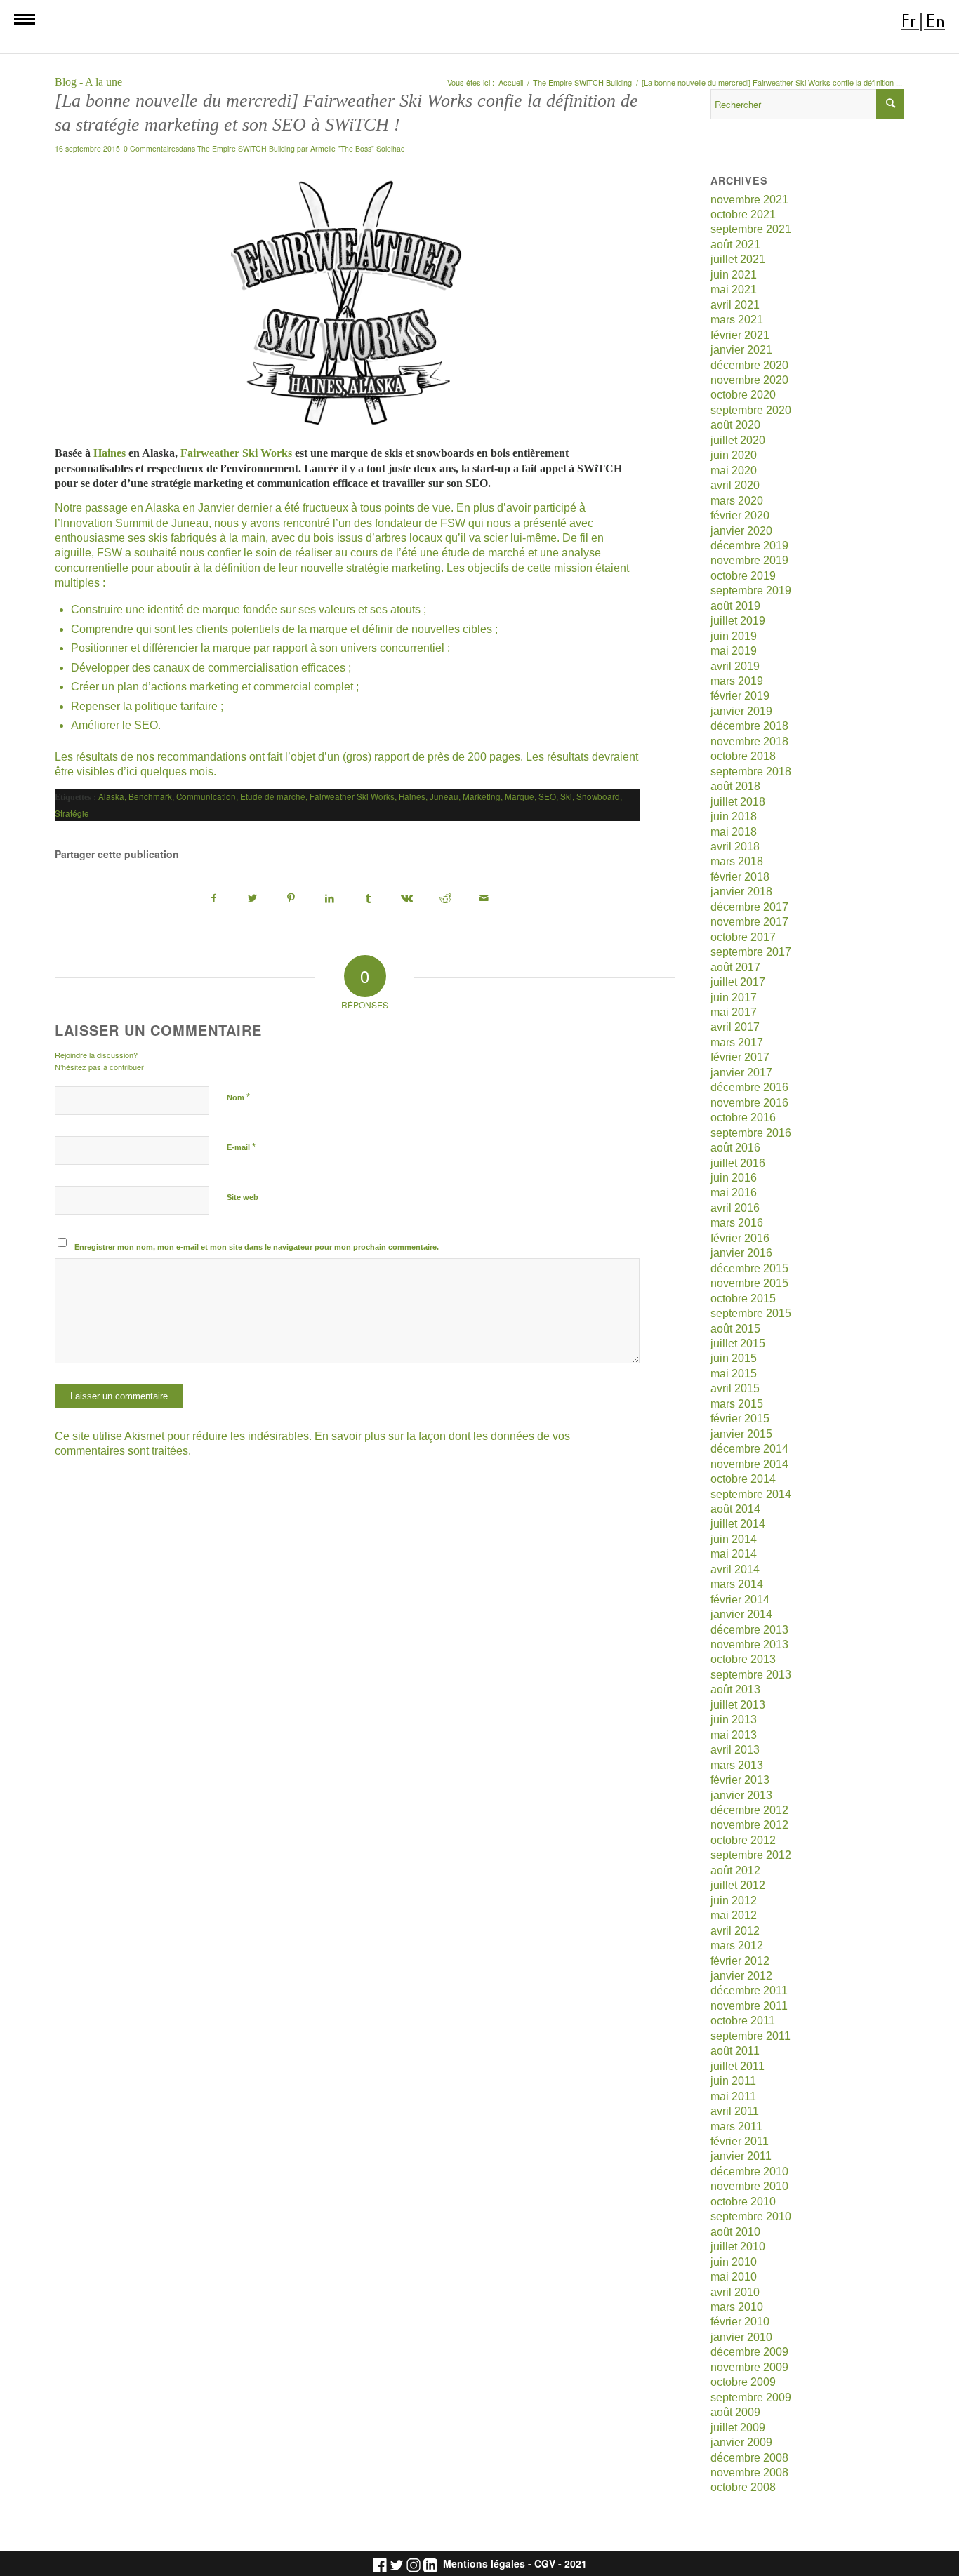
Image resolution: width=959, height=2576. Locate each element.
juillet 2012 (738, 1885)
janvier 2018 (741, 892)
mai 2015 (734, 1374)
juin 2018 (734, 816)
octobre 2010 (743, 2202)
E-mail (241, 1147)
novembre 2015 (749, 1283)
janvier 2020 (741, 531)
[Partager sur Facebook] (214, 899)
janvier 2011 (741, 2156)
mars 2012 (737, 1946)
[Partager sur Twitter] (253, 899)
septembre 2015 (751, 1313)
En (935, 21)
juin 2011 (733, 2081)
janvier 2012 (741, 1976)
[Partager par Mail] (484, 899)
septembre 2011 (750, 2036)
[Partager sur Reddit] (446, 899)
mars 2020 (737, 501)
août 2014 (735, 1509)
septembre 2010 (751, 2216)
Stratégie (72, 813)
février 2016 (740, 1238)
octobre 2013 (743, 1659)
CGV (545, 2564)
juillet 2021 (738, 259)
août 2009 (735, 2412)
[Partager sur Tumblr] (369, 899)
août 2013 (735, 1689)
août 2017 (735, 967)
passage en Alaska (132, 508)
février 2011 (740, 2141)
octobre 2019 (743, 576)
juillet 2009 (738, 2428)
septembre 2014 (751, 1494)
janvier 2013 (741, 1795)
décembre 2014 (749, 1449)
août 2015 (735, 1329)
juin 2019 (734, 636)
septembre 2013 (751, 1675)
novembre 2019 (749, 560)
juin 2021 (734, 275)
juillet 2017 (738, 982)
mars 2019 (737, 681)
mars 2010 (737, 2307)
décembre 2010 (749, 2171)
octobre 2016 (743, 1117)
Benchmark (150, 796)
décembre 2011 (749, 1990)
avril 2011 (735, 2111)
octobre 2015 (743, 1299)
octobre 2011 (743, 2021)
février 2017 (740, 1057)
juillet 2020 (738, 440)
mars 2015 (737, 1404)
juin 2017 (734, 997)
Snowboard (598, 796)
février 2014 (740, 1600)
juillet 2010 (738, 2247)
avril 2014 (735, 1569)
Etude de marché (273, 796)
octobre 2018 (743, 756)
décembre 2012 (749, 1810)
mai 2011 (733, 2096)
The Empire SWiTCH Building (246, 148)
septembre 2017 (751, 952)
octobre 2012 (743, 1840)
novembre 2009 (749, 2367)
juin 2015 (734, 1358)
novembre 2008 (749, 2472)
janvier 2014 (741, 1614)
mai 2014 (734, 1554)
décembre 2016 (749, 1087)
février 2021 (740, 335)
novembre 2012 (749, 1825)
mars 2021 (737, 320)
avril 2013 (735, 1750)
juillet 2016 (738, 1163)
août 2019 (735, 606)
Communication (206, 796)
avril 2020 (735, 485)
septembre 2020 (751, 410)
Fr (909, 21)
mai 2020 (734, 471)
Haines (110, 453)
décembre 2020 (749, 365)
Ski (566, 796)
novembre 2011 (749, 2006)
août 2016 (735, 1148)
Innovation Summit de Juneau (134, 523)
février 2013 (740, 1780)
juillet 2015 (738, 1343)
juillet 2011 (738, 2066)
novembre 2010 (749, 2186)
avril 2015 (735, 1388)
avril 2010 (735, 2292)
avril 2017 (735, 1027)
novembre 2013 (749, 1644)
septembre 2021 (751, 229)
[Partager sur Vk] (407, 899)
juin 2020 (734, 455)
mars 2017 (737, 1042)
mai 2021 (734, 289)
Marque (520, 796)
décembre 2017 (749, 907)
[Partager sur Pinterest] (291, 899)
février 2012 (740, 1961)
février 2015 (740, 1419)
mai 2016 (734, 1193)
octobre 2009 (743, 2382)
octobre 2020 (743, 395)
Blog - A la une (88, 82)
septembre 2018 (751, 772)
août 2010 (735, 2232)
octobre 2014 (743, 1479)
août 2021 (735, 245)
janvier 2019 (741, 711)
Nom (238, 1097)
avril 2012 (735, 1931)
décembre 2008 (749, 2458)
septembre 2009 (751, 2397)
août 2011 (735, 2051)
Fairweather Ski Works (236, 453)
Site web (243, 1197)
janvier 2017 (741, 1073)
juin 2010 (734, 2262)
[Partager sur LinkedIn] (330, 899)
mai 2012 (734, 1915)
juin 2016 (734, 1178)
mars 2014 (737, 1584)
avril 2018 (735, 847)
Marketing (482, 796)
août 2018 (735, 786)
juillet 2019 (738, 621)
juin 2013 (734, 1720)
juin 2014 (734, 1539)
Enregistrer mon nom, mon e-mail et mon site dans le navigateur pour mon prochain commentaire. (257, 1247)
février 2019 (740, 696)
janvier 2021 (741, 350)
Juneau (444, 796)
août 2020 (735, 425)
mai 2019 (734, 651)
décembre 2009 (749, 2352)
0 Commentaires (151, 148)
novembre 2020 (749, 380)
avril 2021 (735, 305)
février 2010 (740, 2322)
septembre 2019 (751, 590)
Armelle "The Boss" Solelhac (357, 148)
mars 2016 (737, 1223)
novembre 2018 (749, 741)
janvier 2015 (741, 1434)
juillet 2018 (738, 802)
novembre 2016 (749, 1103)
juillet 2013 (738, 1705)
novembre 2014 (749, 1464)
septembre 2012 (751, 1855)
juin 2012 (734, 1901)
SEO (547, 796)
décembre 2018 (749, 726)
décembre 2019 (749, 546)
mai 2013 (734, 1735)
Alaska (111, 796)
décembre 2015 (749, 1268)
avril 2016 (735, 1208)
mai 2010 (734, 2277)
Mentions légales (484, 2564)
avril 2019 (735, 666)
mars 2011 (736, 2127)
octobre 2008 (743, 2487)
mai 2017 (734, 1012)
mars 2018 (737, 861)
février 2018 (740, 877)
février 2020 (740, 515)
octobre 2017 (743, 937)
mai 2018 (734, 832)
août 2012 (735, 1870)
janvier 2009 (741, 2442)
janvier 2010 (741, 2337)
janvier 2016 (741, 1253)
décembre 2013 (749, 1630)
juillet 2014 (738, 1524)
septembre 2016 (751, 1133)
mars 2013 (737, 1765)
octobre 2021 (743, 214)
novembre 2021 (749, 200)
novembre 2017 (749, 922)
